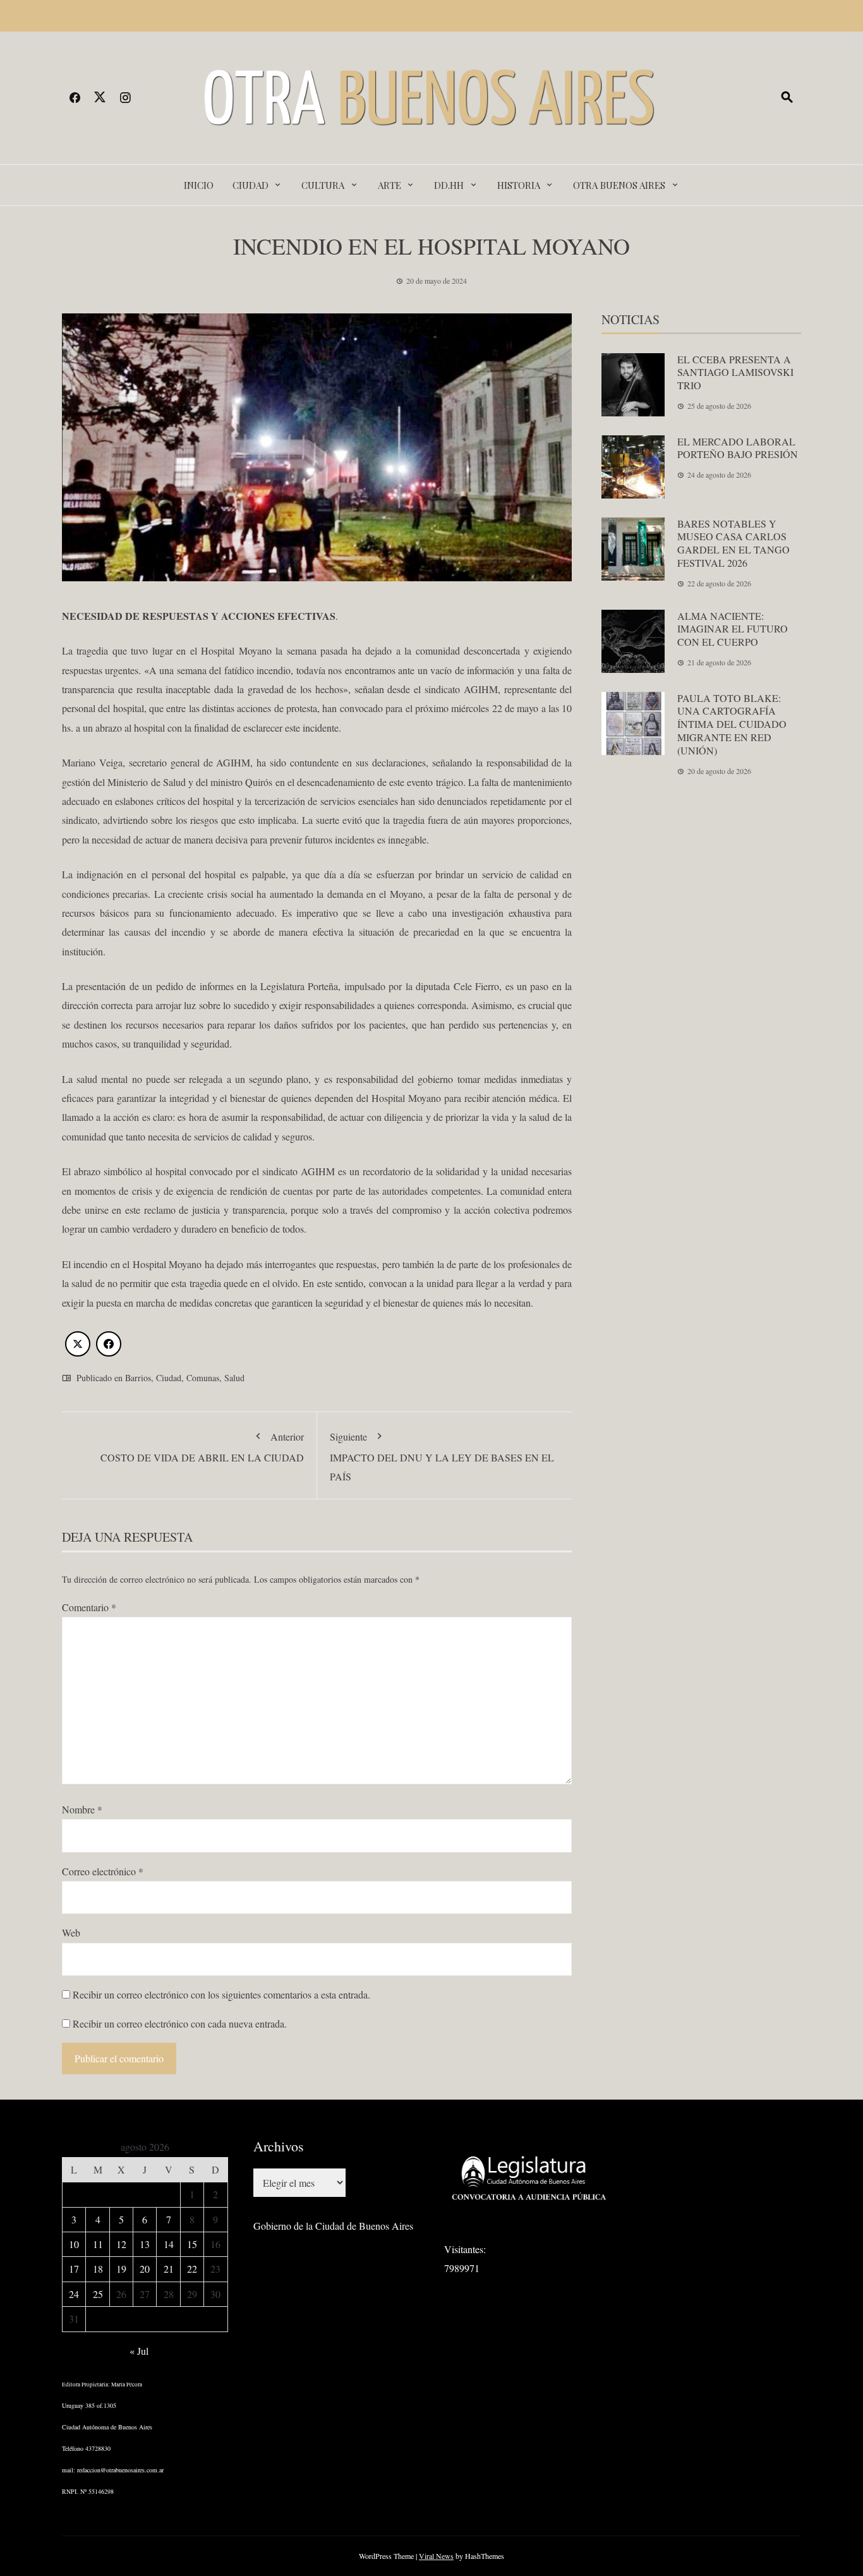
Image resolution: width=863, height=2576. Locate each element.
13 (145, 2244)
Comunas (203, 1378)
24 (74, 2294)
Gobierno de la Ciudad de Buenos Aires (333, 2226)
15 (192, 2244)
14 (169, 2244)
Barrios (138, 1378)
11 (98, 2244)
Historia (519, 185)
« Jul (139, 2351)
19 (121, 2269)
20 (145, 2269)
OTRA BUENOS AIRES (619, 185)
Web (71, 1932)
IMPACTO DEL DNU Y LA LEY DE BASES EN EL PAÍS (442, 1456)
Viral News (436, 2556)
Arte (389, 185)
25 (98, 2294)
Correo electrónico (103, 1871)
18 (98, 2269)
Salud (234, 1378)
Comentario (89, 1607)
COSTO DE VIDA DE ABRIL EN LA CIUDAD (202, 1447)
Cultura (323, 185)
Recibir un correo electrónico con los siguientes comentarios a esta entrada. (221, 1994)
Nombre (82, 1809)
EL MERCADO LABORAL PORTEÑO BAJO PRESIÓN (738, 448)
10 (74, 2244)
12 (121, 2244)
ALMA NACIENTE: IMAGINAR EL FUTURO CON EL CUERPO (733, 629)
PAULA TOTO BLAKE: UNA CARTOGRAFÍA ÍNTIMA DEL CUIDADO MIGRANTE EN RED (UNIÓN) (732, 724)
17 (74, 2269)
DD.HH (449, 185)
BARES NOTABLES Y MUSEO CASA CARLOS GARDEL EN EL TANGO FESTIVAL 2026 (733, 543)
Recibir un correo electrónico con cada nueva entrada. (180, 2023)
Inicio (199, 185)
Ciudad (250, 185)
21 (169, 2269)
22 (192, 2269)
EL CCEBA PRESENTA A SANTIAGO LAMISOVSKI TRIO (735, 372)
